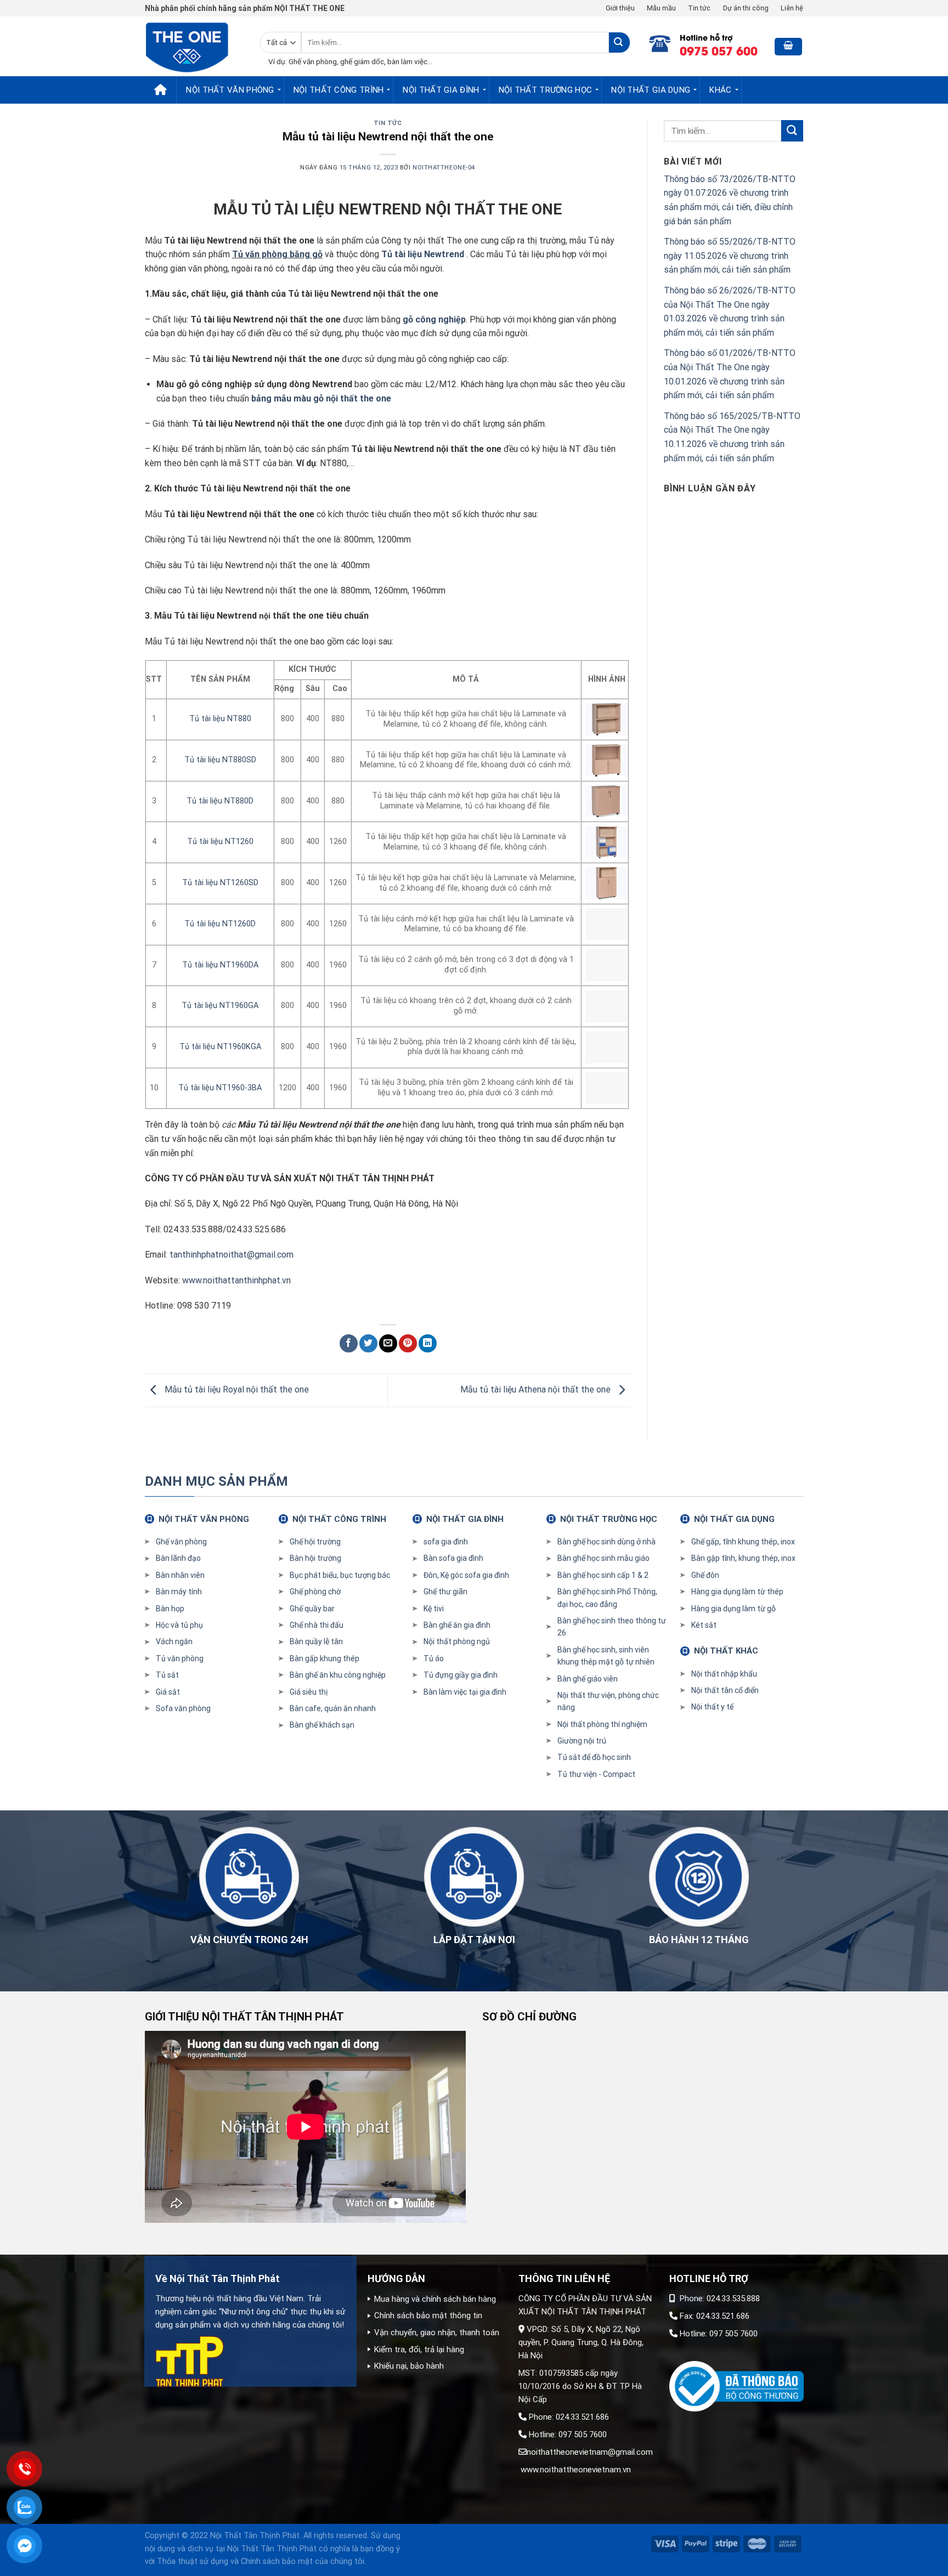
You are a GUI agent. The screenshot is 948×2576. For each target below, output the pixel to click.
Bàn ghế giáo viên (588, 1679)
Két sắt (704, 1625)
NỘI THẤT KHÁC (726, 1651)
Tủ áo (434, 1658)
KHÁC (720, 90)
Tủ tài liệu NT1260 (220, 842)
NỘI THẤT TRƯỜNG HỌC (546, 90)
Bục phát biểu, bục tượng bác (340, 1575)
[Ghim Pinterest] (408, 1343)
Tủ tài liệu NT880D (220, 801)
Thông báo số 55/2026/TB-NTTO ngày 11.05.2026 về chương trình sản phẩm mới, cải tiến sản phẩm (730, 256)
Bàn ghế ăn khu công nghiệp (338, 1675)
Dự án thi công (746, 8)
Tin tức (699, 8)
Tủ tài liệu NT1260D (220, 924)
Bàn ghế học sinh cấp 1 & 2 (603, 1575)
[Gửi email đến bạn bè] (388, 1343)
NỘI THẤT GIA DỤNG (651, 90)
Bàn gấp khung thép (325, 1658)
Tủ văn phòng (180, 1658)
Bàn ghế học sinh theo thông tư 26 (612, 1627)
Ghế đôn (705, 1575)
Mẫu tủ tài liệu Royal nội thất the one (236, 1389)
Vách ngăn (174, 1641)
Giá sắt (168, 1692)
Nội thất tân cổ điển (725, 1690)
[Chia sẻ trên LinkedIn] (428, 1343)
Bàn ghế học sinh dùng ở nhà (606, 1542)
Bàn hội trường (315, 1558)
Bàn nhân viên (180, 1575)
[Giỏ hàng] (788, 47)
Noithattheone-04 (444, 168)
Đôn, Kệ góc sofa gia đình (466, 1575)
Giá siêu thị (309, 1692)
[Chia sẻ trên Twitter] (368, 1343)
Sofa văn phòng (183, 1708)
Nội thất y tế (712, 1707)
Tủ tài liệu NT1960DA (220, 965)
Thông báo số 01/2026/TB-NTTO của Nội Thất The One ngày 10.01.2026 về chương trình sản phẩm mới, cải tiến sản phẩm (730, 374)
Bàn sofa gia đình (453, 1558)
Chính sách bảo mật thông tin (428, 2315)
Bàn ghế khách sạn (322, 1725)
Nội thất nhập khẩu (724, 1674)
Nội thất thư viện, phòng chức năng (608, 1701)
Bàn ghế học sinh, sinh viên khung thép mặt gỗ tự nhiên (606, 1656)
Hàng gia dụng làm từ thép (737, 1592)
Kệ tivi (434, 1609)
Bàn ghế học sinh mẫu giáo (603, 1558)
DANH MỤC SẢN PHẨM (216, 1481)
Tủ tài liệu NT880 (220, 719)
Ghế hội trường (315, 1542)
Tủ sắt (167, 1675)
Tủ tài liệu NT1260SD (220, 883)
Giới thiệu (620, 8)
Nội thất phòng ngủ (457, 1641)
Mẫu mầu (661, 8)
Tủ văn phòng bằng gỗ (277, 254)
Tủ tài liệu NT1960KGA (220, 1047)
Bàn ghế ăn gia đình (457, 1625)
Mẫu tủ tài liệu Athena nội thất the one (537, 1389)
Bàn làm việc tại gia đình (465, 1692)
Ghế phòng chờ (315, 1592)
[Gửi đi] (619, 43)
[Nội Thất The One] (194, 46)
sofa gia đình (446, 1542)
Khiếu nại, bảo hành (409, 2366)
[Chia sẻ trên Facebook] (349, 1343)
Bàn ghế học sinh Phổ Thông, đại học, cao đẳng (607, 1598)
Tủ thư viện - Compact (596, 1774)
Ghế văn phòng (181, 1542)
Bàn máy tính (179, 1592)
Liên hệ (792, 8)
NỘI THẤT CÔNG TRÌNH (339, 90)
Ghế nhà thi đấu (317, 1625)
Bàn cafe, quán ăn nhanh (333, 1708)
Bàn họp (170, 1609)
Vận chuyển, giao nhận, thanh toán (437, 2332)
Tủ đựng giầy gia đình (461, 1675)
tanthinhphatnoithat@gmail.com (232, 1255)
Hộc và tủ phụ (179, 1625)
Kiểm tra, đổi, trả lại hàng (419, 2349)
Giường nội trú (582, 1741)
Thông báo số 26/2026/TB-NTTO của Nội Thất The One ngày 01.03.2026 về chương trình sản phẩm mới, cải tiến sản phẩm (730, 312)
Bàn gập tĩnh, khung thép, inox (743, 1558)
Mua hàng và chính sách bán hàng (435, 2299)
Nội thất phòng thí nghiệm (602, 1724)
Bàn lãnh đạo (178, 1558)
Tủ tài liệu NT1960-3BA (220, 1088)
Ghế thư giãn (445, 1592)
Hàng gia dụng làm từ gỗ (733, 1609)
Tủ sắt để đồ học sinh (594, 1757)
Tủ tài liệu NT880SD (220, 760)
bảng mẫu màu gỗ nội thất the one (321, 398)
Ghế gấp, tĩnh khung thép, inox (743, 1542)
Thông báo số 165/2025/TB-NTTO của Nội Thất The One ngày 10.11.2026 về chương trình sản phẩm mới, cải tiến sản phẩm (732, 437)
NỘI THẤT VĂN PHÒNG (230, 90)
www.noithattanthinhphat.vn (236, 1280)
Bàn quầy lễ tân (316, 1641)
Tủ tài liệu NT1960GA (220, 1006)
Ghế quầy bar (312, 1609)
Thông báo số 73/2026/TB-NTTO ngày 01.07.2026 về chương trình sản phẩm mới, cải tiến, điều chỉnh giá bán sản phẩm (730, 200)
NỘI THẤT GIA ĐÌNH (441, 90)
